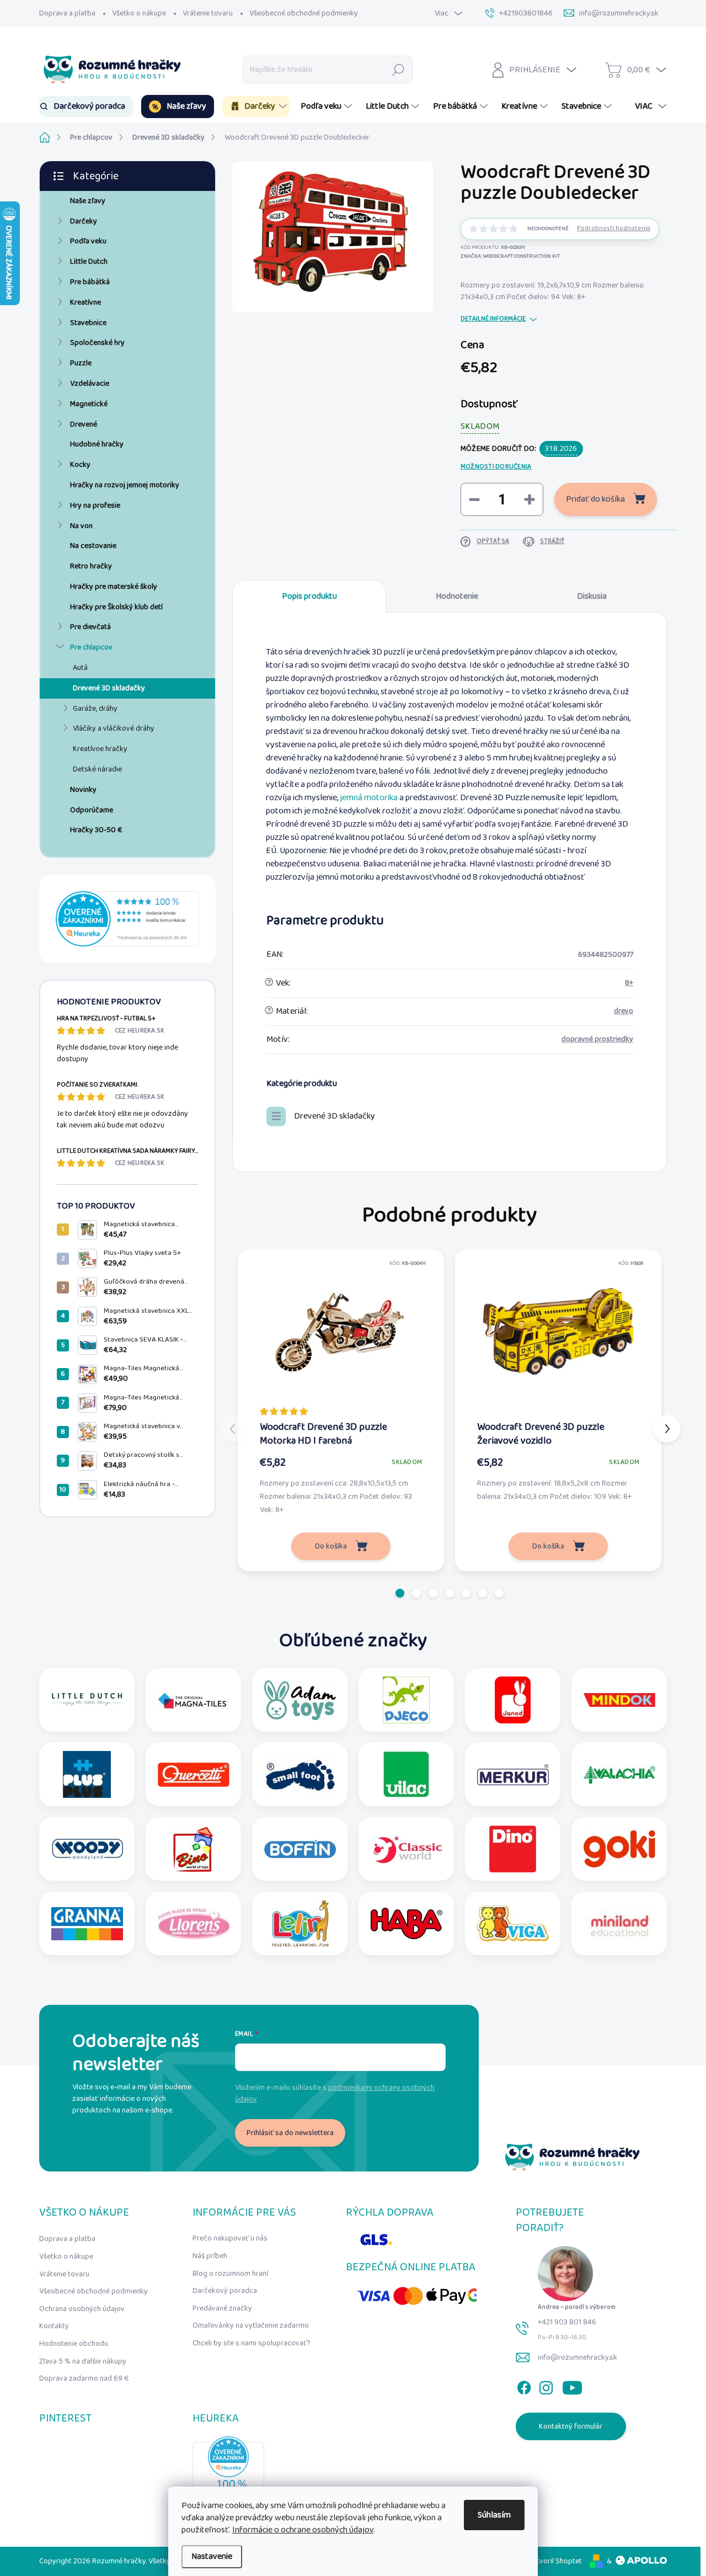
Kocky (80, 465)
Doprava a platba (67, 13)
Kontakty (54, 2326)
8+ (629, 983)
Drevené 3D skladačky (109, 688)
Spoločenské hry (97, 343)
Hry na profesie (95, 505)
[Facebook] (524, 2385)
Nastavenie (212, 2556)
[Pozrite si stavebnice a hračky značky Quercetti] (194, 1774)
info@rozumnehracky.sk (577, 2357)
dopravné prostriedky (597, 1039)
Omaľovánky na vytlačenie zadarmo (251, 2325)
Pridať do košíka (595, 499)
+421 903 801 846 (567, 2322)
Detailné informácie (493, 319)
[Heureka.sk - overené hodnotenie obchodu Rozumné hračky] (127, 919)
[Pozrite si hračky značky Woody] (87, 1849)
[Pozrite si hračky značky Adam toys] (300, 1700)
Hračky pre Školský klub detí (116, 607)
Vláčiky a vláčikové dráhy (114, 728)
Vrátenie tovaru (208, 13)
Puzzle (81, 363)
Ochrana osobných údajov (82, 2309)
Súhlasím (494, 2515)
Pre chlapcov (91, 647)
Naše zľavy (88, 201)
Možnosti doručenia (496, 467)
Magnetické (89, 404)
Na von (81, 526)
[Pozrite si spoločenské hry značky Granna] (87, 1923)
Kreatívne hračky (100, 749)
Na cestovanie (93, 546)
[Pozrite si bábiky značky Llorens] (194, 1923)
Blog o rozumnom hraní (230, 2274)
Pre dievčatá (90, 627)
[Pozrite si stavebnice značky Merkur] (513, 1774)
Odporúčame (92, 810)
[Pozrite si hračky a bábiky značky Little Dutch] (87, 1700)
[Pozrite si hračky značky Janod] (513, 1700)
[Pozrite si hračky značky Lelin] (300, 1923)
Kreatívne (85, 302)
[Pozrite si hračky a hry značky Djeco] (406, 1700)
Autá (80, 668)
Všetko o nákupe (139, 13)
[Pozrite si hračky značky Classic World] (407, 1849)
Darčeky (84, 221)
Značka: (510, 256)
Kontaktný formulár (571, 2426)
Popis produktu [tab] (309, 596)
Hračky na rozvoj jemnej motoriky (125, 485)
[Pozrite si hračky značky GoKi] (619, 1849)
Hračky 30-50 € (96, 830)
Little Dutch (89, 262)
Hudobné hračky (97, 444)
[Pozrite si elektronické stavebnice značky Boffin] (300, 1849)
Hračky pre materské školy (114, 587)
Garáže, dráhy (95, 709)
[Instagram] (546, 2385)
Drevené (84, 424)
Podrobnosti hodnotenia (614, 229)
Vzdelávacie (90, 384)
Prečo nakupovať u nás (230, 2238)
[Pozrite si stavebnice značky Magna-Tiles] (194, 1700)
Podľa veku (88, 241)
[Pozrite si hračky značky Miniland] (619, 1923)
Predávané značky (222, 2308)
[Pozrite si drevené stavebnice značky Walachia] (619, 1774)
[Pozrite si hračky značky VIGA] (513, 1923)
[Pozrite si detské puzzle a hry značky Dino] (513, 1849)
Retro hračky (91, 566)
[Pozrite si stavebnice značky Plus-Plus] (87, 1774)
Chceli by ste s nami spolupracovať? (252, 2343)
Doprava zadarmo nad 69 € (84, 2378)
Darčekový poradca (225, 2291)
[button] (400, 1593)
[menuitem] (86, 107)
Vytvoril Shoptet (555, 2561)
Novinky (83, 790)
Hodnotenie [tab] (457, 596)
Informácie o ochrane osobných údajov (303, 2530)
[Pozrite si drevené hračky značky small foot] (300, 1774)
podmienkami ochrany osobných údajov (335, 2093)
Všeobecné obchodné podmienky (304, 13)
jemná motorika (369, 798)
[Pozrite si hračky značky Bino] (194, 1849)
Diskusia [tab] (592, 596)
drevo (624, 1011)
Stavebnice (88, 323)
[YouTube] (572, 2385)
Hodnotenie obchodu (74, 2344)
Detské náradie (97, 769)
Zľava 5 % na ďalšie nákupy (83, 2361)
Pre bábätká (90, 282)
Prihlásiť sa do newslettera (290, 2133)
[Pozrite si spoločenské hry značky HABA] (407, 1923)
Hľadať (399, 70)
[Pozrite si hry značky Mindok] (619, 1700)
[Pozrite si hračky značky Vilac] (406, 1774)
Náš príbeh (210, 2256)
